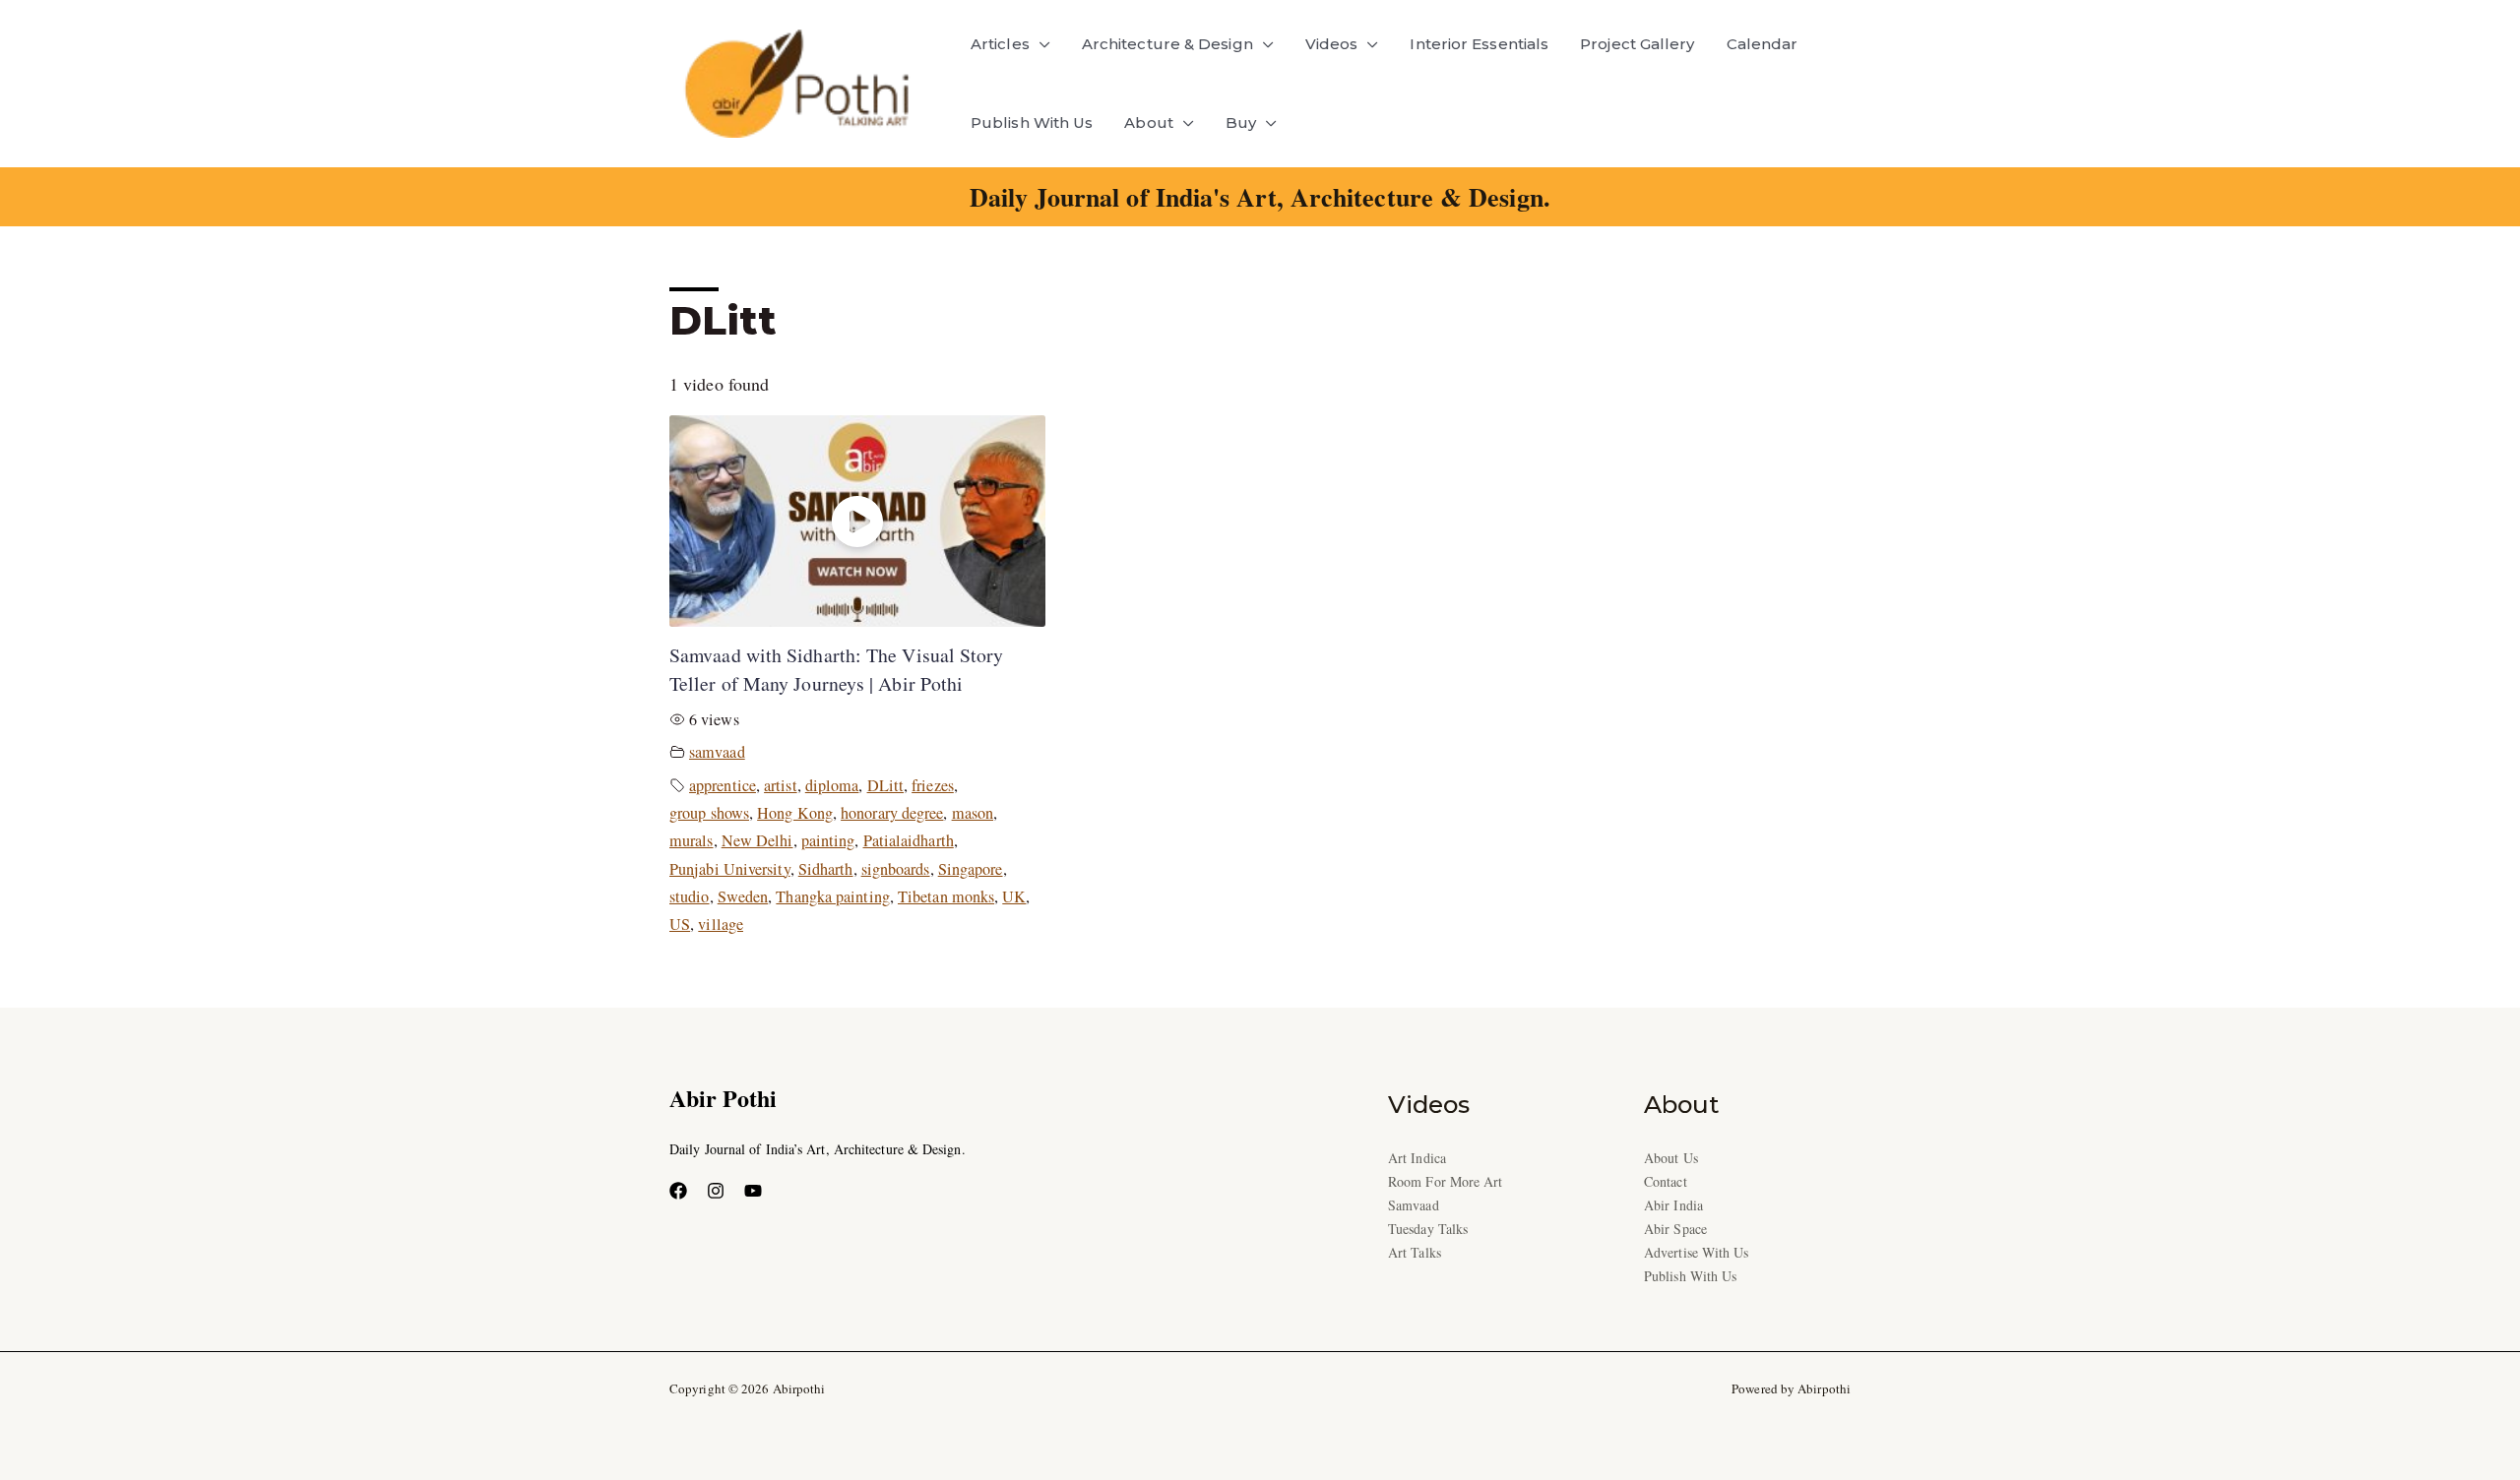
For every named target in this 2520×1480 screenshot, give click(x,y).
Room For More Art (1446, 1181)
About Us (1671, 1158)
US (680, 924)
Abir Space (1675, 1229)
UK (1014, 896)
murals (692, 840)
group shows (709, 813)
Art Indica (1417, 1158)
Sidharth (826, 869)
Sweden (743, 896)
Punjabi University (730, 869)
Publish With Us (1032, 123)
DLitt (885, 785)
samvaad (717, 752)
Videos (1332, 44)
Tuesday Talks (1428, 1229)
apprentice (723, 785)
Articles (1000, 44)
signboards (896, 869)
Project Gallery (1637, 44)
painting (828, 840)
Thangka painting (832, 896)
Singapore (971, 869)
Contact (1666, 1181)
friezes (933, 785)
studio (690, 896)
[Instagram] (716, 1191)
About (1148, 123)
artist (781, 785)
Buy (1241, 123)
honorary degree (892, 813)
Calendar (1763, 44)
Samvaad (1414, 1205)
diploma (832, 785)
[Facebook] (678, 1191)
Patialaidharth (909, 840)
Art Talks (1415, 1252)
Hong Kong (795, 813)
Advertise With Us (1697, 1252)
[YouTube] (753, 1191)
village (721, 924)
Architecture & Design (1167, 44)
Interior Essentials (1479, 44)
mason (973, 813)
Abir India (1673, 1205)
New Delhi (757, 840)
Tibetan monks (946, 896)
